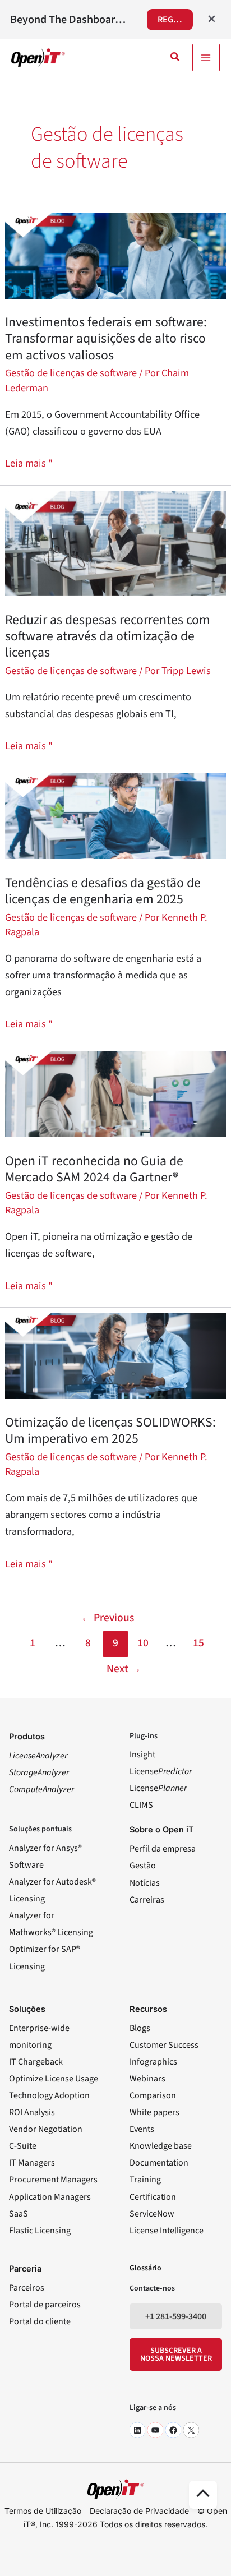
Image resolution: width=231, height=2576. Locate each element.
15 (198, 1643)
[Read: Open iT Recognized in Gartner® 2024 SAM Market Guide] (115, 1093)
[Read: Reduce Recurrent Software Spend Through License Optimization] (115, 543)
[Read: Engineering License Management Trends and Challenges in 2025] (115, 815)
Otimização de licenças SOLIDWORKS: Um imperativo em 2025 (110, 1430)
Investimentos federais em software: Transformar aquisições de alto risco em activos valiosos (106, 338)
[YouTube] (155, 2430)
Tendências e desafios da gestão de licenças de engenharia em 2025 (103, 891)
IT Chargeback (36, 2062)
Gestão (143, 1866)
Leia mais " (29, 463)
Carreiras (147, 1900)
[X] (191, 2430)
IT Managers (32, 2163)
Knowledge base (161, 2146)
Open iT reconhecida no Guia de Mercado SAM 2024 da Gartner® (94, 1169)
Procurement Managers (53, 2180)
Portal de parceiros (45, 2305)
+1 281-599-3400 (176, 2316)
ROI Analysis (32, 2112)
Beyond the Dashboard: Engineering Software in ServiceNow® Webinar (71, 20)
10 (143, 1643)
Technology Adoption (49, 2095)
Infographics (153, 2062)
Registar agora (175, 20)
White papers (154, 2112)
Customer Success (164, 2045)
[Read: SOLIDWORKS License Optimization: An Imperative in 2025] (115, 1355)
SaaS (19, 2214)
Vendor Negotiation (46, 2129)
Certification (153, 2197)
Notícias (145, 1883)
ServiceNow (152, 2214)
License (161, 1771)
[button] (175, 58)
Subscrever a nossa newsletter (176, 2355)
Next (124, 1669)
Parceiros (27, 2288)
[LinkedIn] (137, 2430)
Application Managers (50, 2197)
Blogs (140, 2028)
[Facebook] (173, 2430)
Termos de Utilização (43, 2511)
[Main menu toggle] (206, 57)
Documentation (159, 2163)
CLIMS (141, 1805)
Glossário (145, 2268)
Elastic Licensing (40, 2231)
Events (142, 2129)
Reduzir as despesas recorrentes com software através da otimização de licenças (108, 636)
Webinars (147, 2079)
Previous (107, 1618)
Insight (142, 1755)
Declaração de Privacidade (139, 2511)
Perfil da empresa (163, 1849)
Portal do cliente (40, 2321)
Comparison (153, 2095)
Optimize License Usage (54, 2079)
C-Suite (23, 2146)
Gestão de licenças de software (71, 373)
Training (145, 2180)
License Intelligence (167, 2231)
